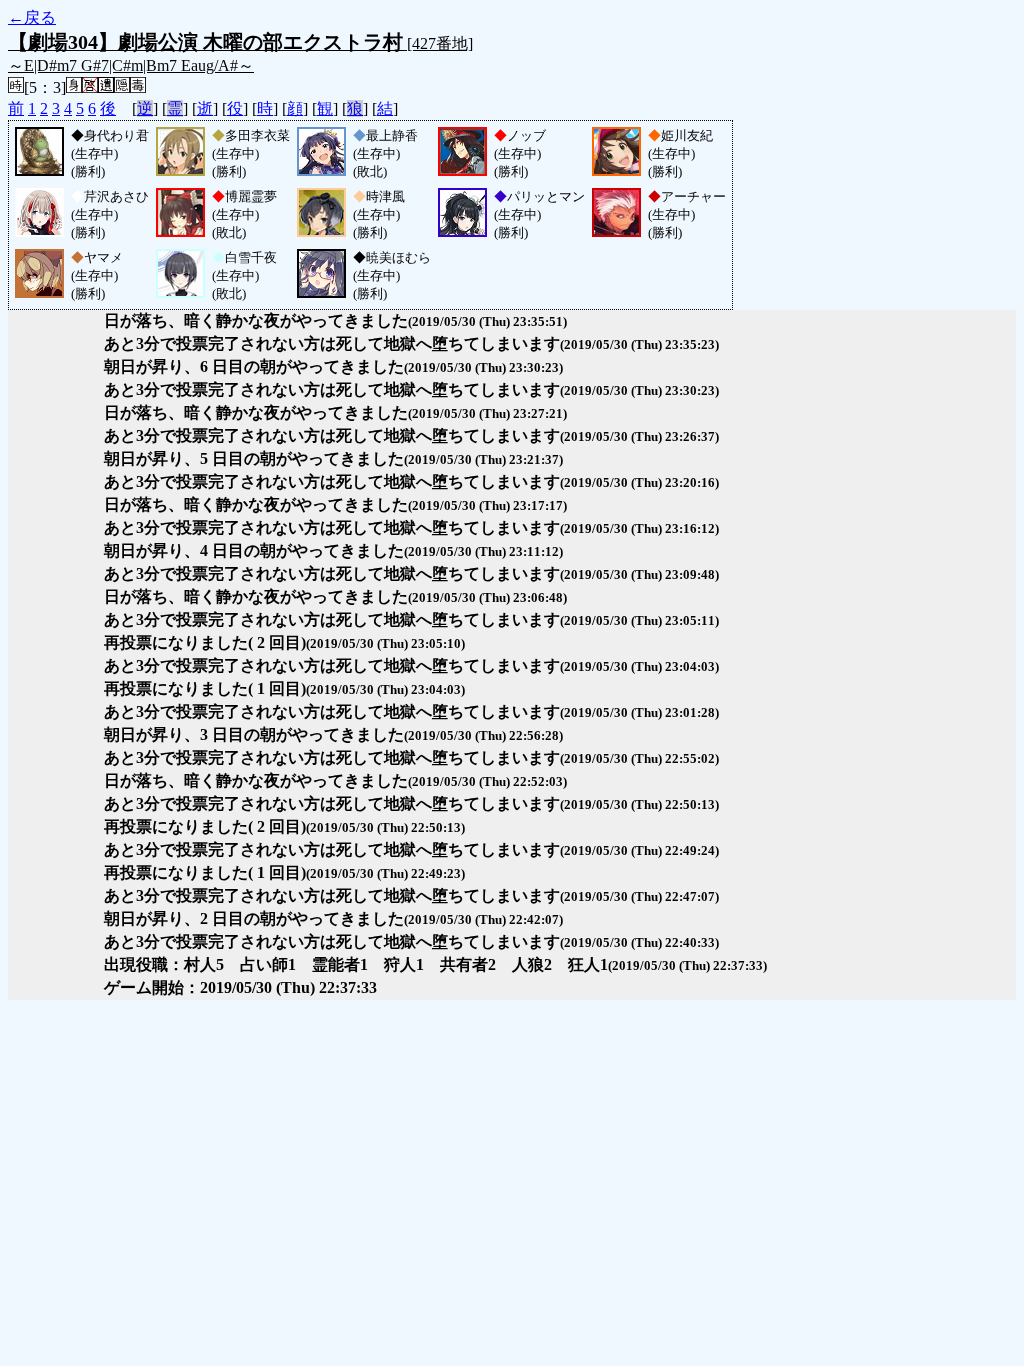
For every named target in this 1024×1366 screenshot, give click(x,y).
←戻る (32, 17)
